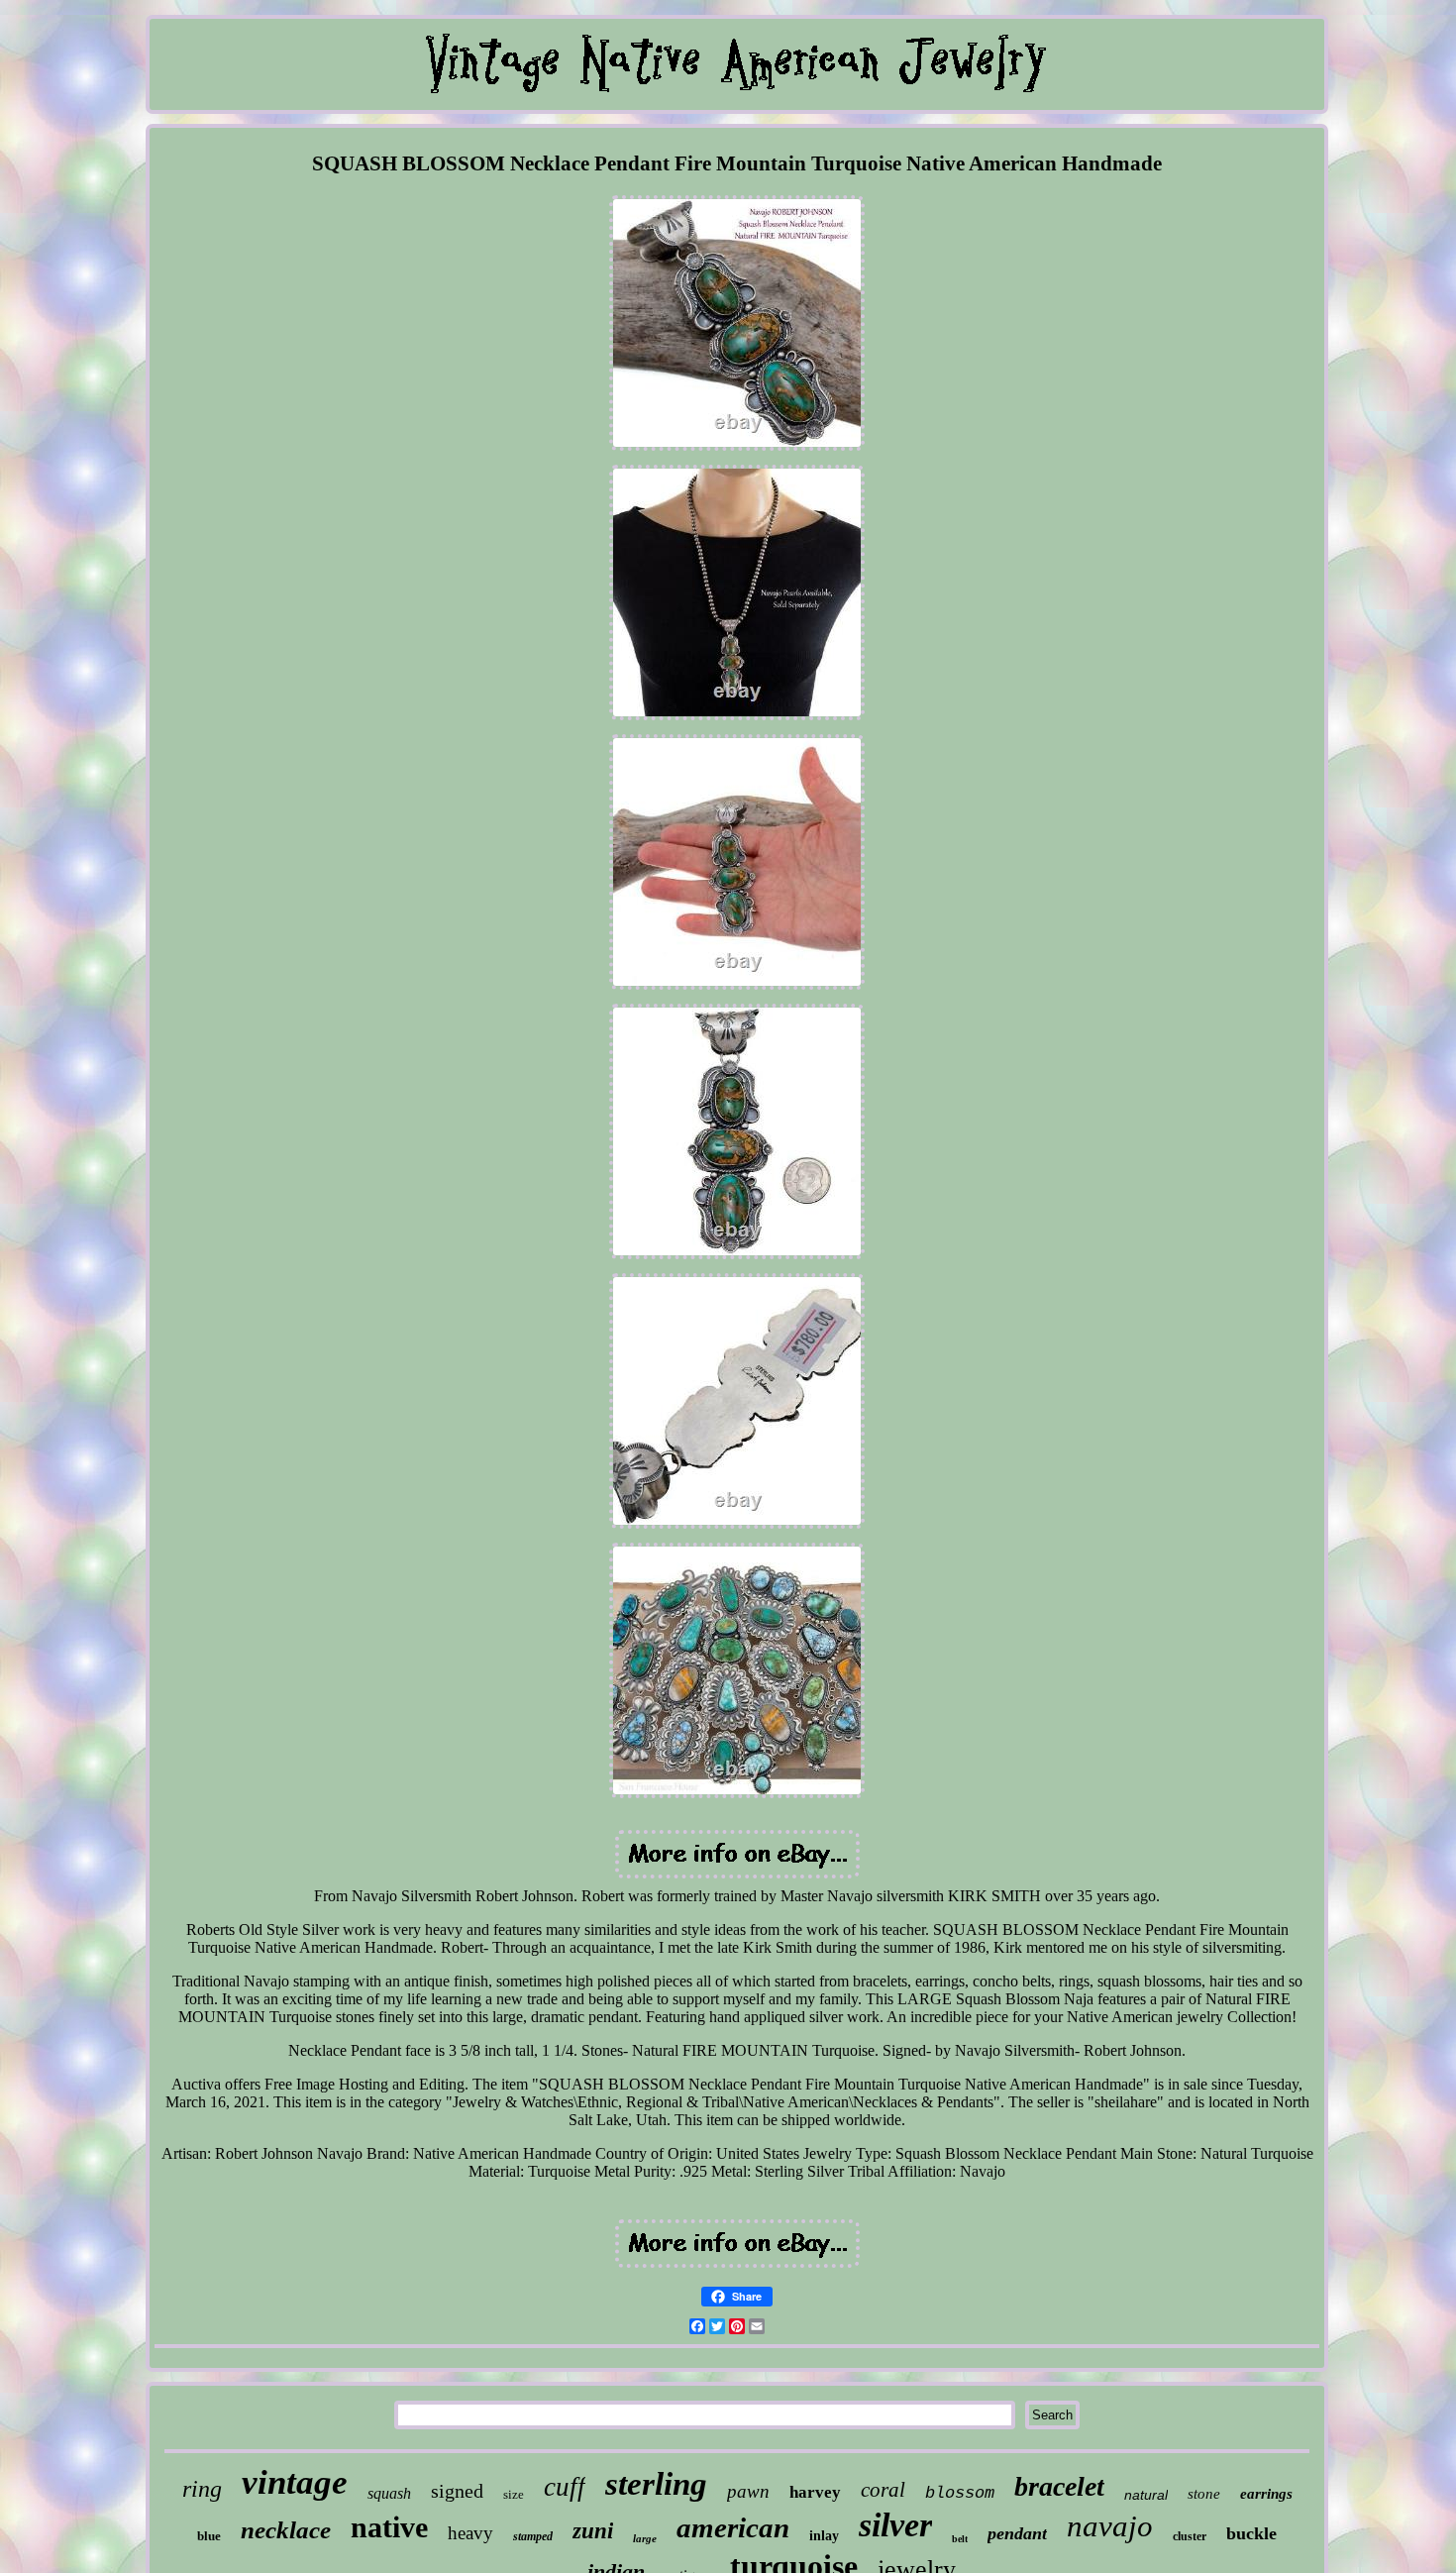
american (733, 2527)
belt (960, 2539)
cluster (1190, 2536)
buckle (1251, 2533)
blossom (960, 2493)
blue (209, 2536)
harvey (815, 2492)
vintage (295, 2482)
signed (457, 2491)
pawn (748, 2491)
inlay (824, 2536)
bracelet (1059, 2486)
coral (883, 2490)
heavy (470, 2533)
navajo (1110, 2526)
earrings (1266, 2494)
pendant (1017, 2533)
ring (202, 2489)
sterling (656, 2484)
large (645, 2538)
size (514, 2494)
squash (389, 2493)
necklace (286, 2530)
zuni (593, 2531)
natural (1146, 2495)
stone (1204, 2494)
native (389, 2527)
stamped (533, 2536)
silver (895, 2525)
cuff (565, 2487)
